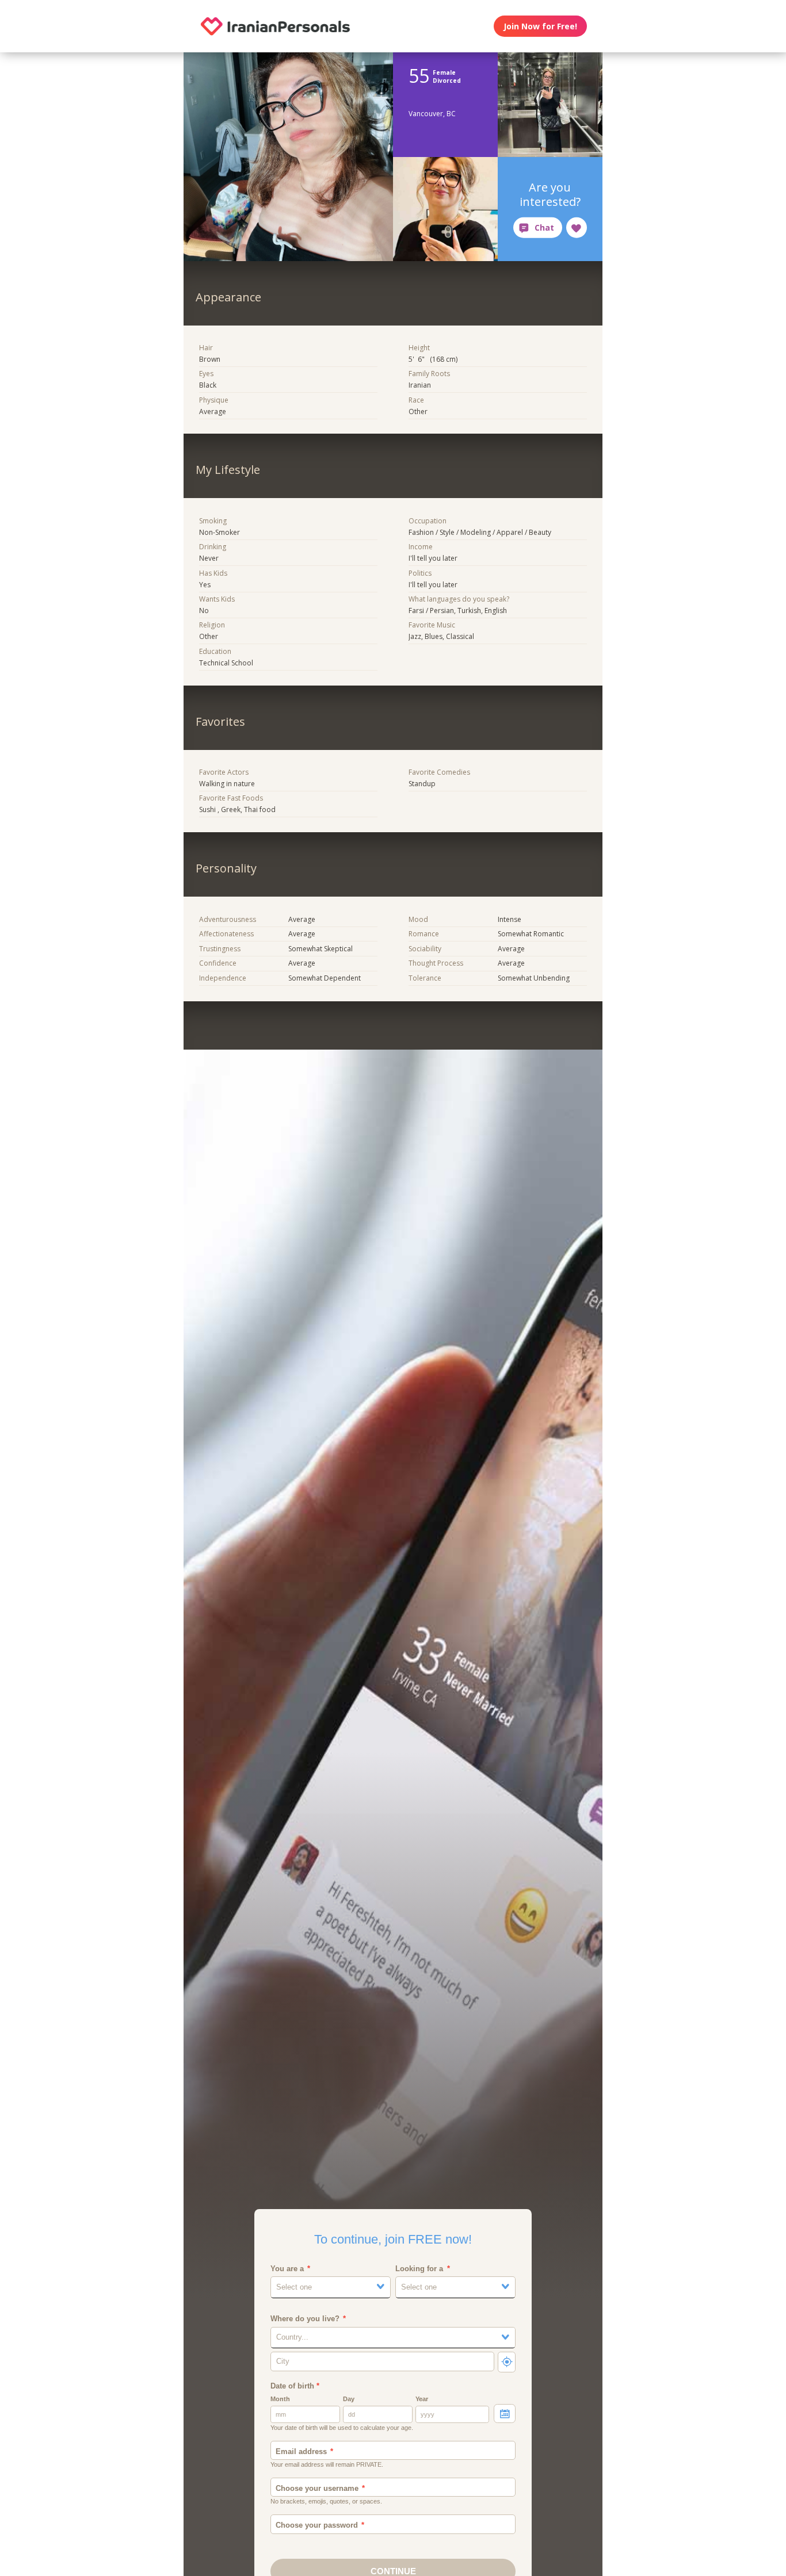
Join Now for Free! (540, 26)
